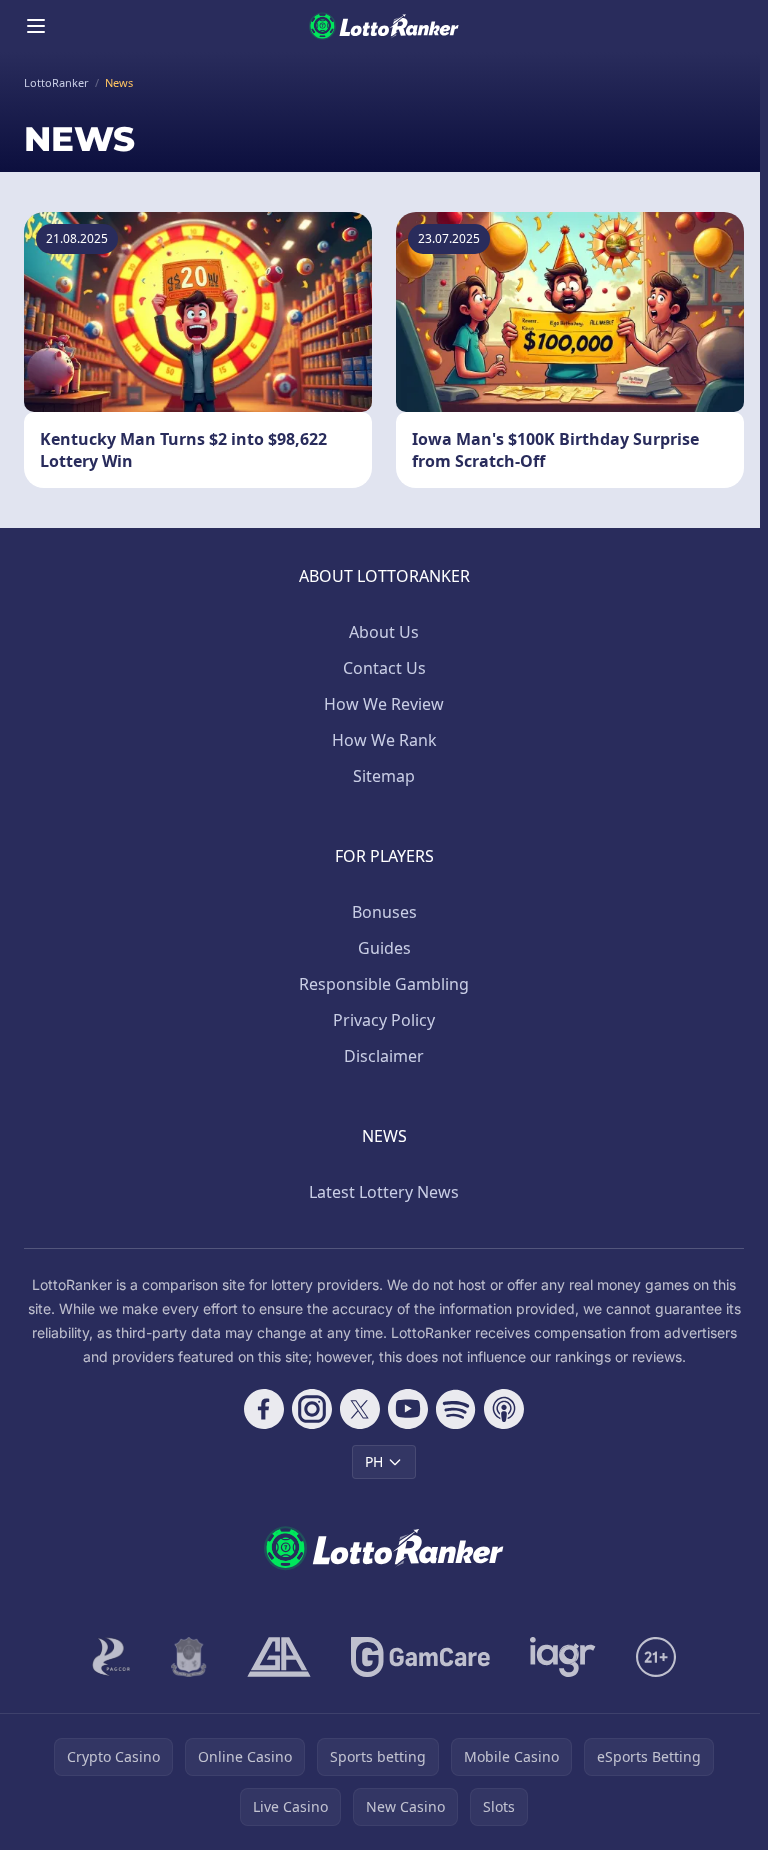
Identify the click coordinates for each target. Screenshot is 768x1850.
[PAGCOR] (111, 1657)
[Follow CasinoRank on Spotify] (456, 1409)
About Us (384, 632)
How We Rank (384, 740)
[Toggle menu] (36, 26)
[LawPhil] (189, 1657)
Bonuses (384, 912)
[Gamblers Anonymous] (279, 1657)
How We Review (384, 704)
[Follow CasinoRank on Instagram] (312, 1409)
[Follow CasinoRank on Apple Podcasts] (504, 1409)
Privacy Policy (384, 1020)
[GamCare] (420, 1657)
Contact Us (384, 668)
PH (374, 1461)
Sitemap (384, 776)
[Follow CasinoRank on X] (360, 1409)
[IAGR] (563, 1657)
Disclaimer (384, 1056)
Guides (384, 948)
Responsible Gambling (384, 984)
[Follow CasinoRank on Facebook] (264, 1409)
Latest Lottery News (384, 1192)
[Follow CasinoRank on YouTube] (408, 1409)
